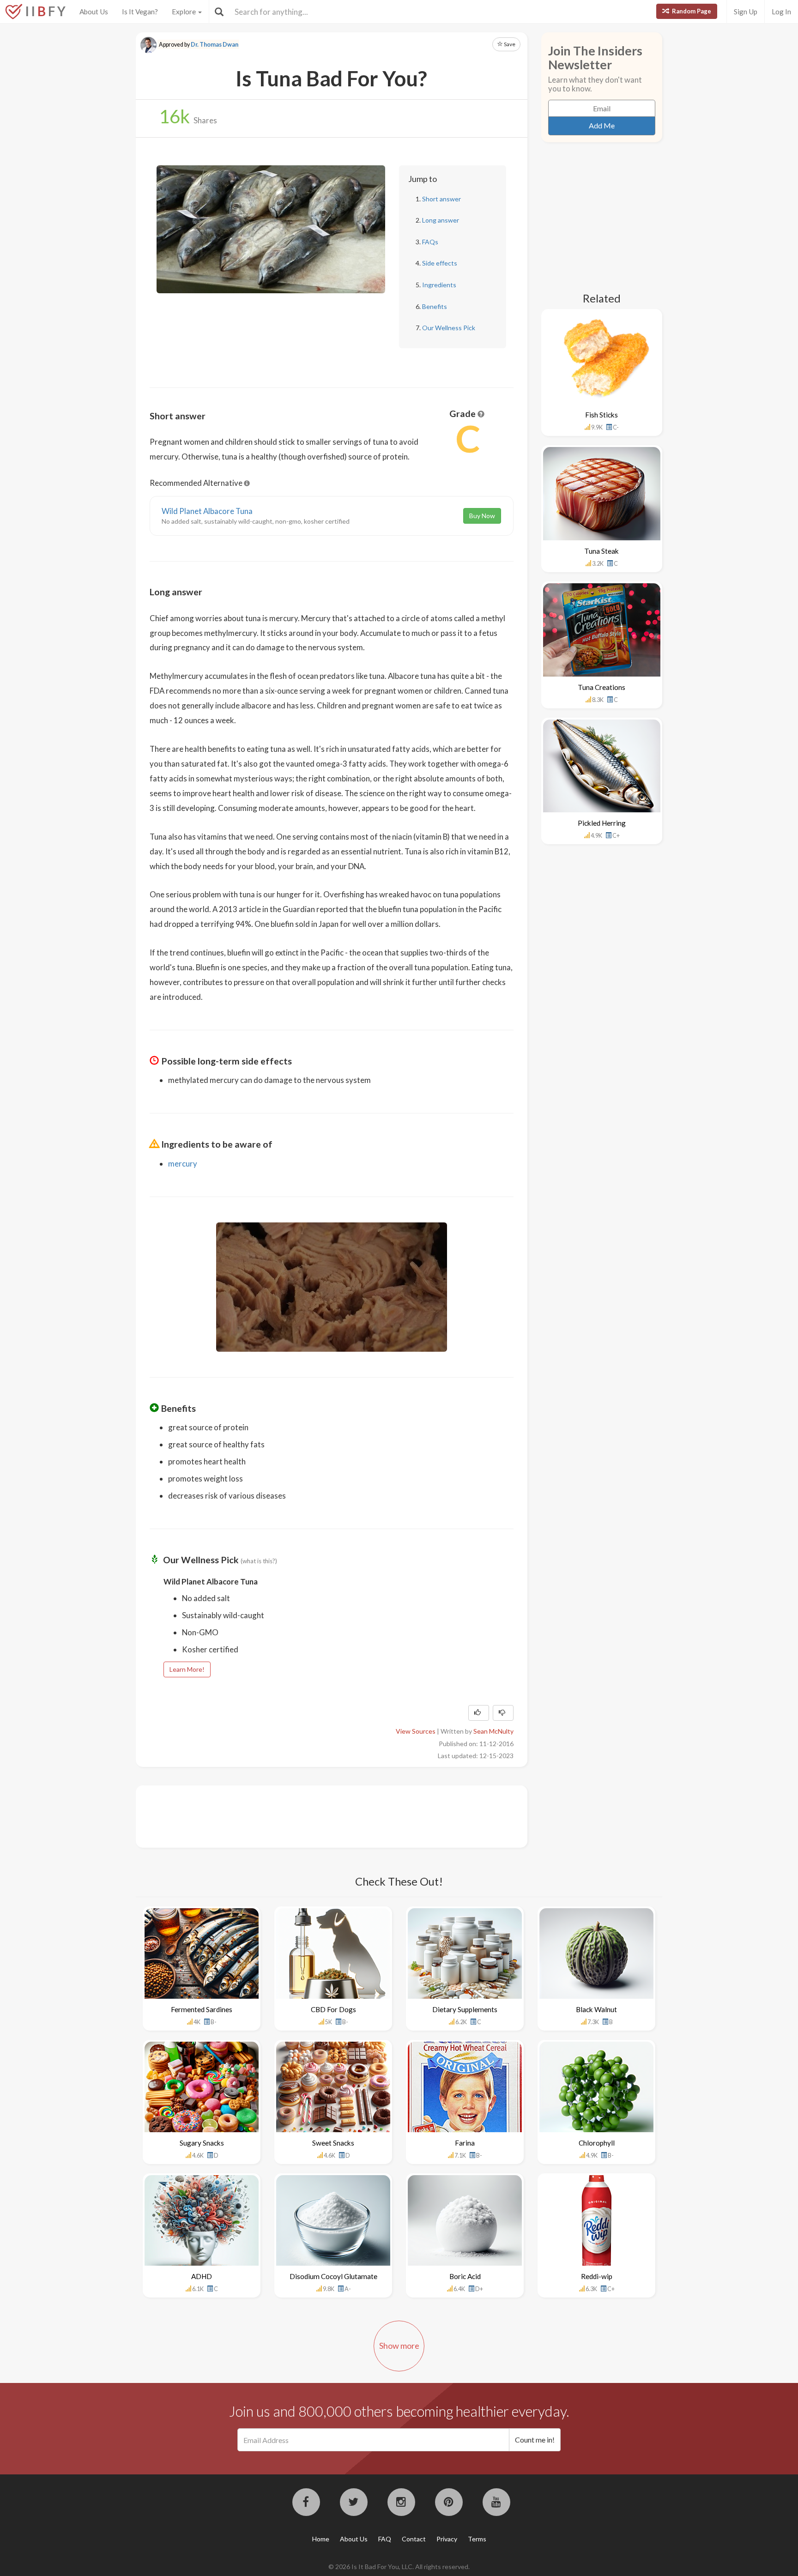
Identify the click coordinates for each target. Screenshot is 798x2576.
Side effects (440, 263)
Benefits (435, 306)
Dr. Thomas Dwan (215, 45)
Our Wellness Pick (449, 328)
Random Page (691, 11)
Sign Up (746, 12)
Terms (477, 2539)
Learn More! (187, 1669)
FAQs (430, 242)
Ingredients (439, 285)
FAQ (385, 2539)
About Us (94, 12)
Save (509, 44)
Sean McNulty (493, 1731)
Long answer (441, 220)
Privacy (447, 2539)
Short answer (441, 199)
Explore (184, 12)
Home (321, 2539)
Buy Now (482, 516)
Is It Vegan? (140, 12)
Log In (781, 12)
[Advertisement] (318, 1815)
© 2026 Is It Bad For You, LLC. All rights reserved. (399, 2567)
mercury (183, 1164)
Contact (414, 2539)
